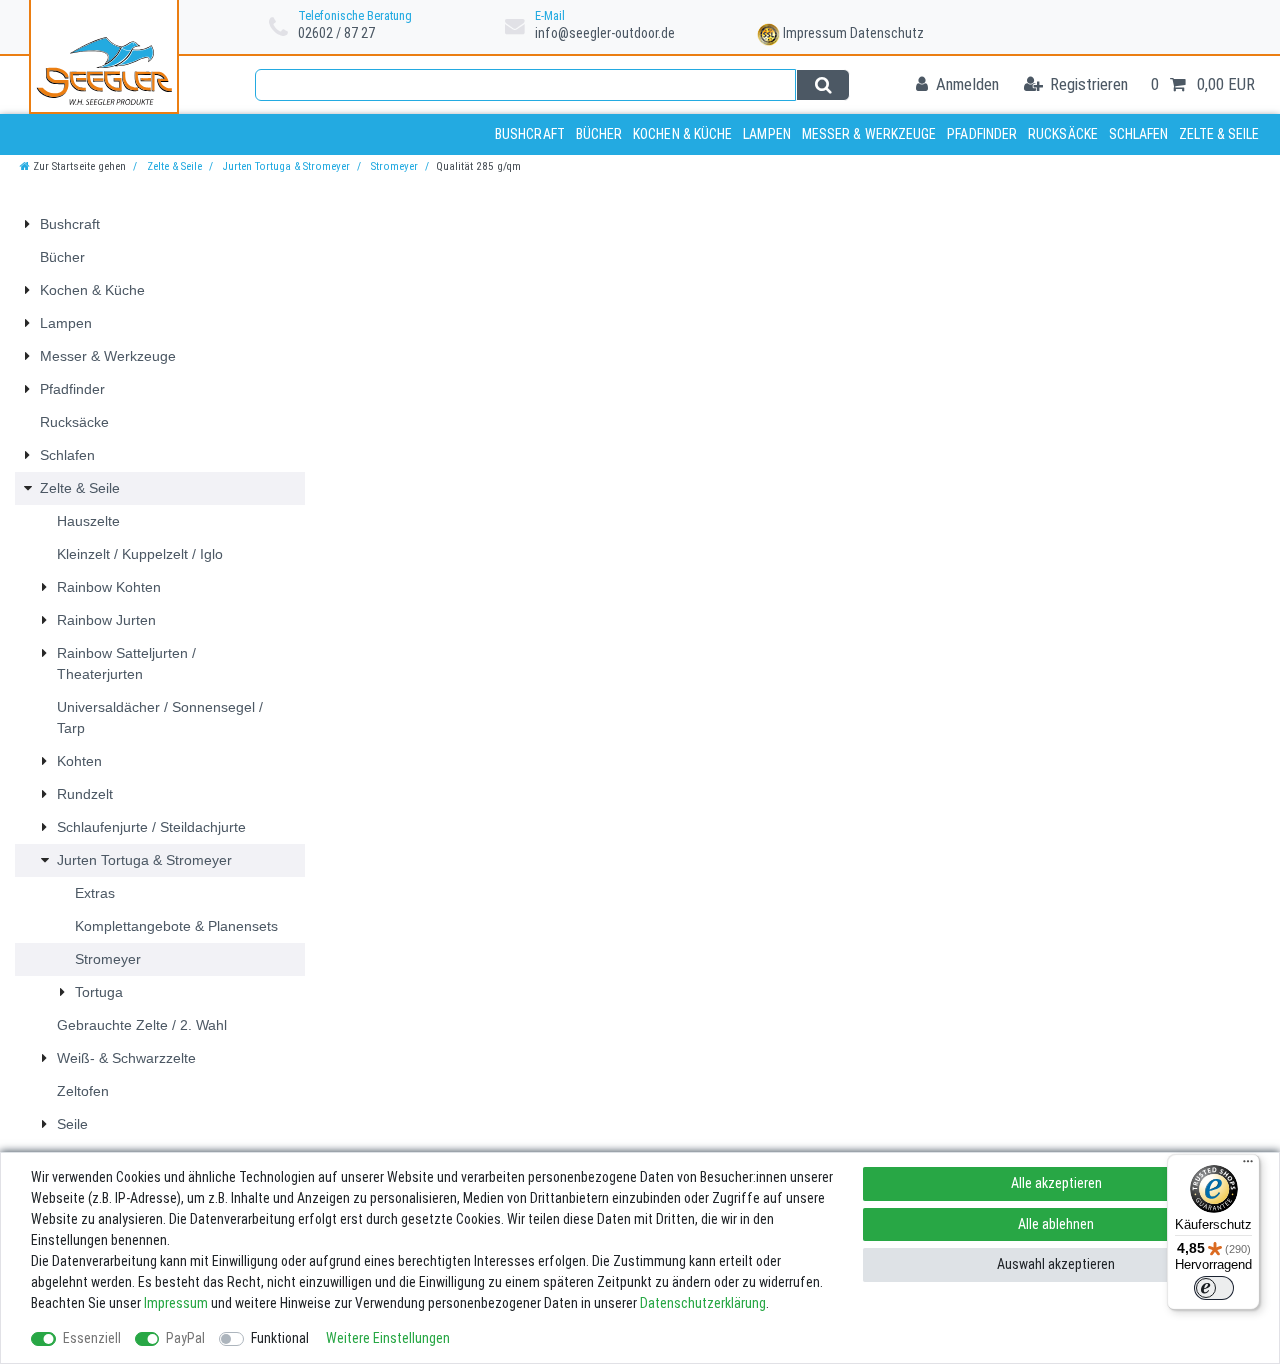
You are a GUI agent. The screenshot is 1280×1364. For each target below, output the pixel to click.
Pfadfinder (982, 134)
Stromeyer (393, 166)
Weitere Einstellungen (388, 1338)
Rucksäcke (1063, 134)
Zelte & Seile (1219, 134)
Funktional (280, 1338)
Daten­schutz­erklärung (703, 1303)
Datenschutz (887, 33)
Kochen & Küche (682, 134)
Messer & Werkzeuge (869, 134)
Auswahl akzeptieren (1056, 1264)
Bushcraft (530, 134)
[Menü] (1248, 1166)
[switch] (1214, 1288)
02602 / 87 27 (336, 33)
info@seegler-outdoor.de (605, 33)
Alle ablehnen (1056, 1224)
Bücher (599, 134)
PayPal (185, 1338)
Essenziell (92, 1338)
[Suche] (822, 85)
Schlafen (1139, 134)
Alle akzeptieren (1056, 1183)
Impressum (815, 33)
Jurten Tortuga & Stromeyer (285, 166)
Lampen (767, 134)
